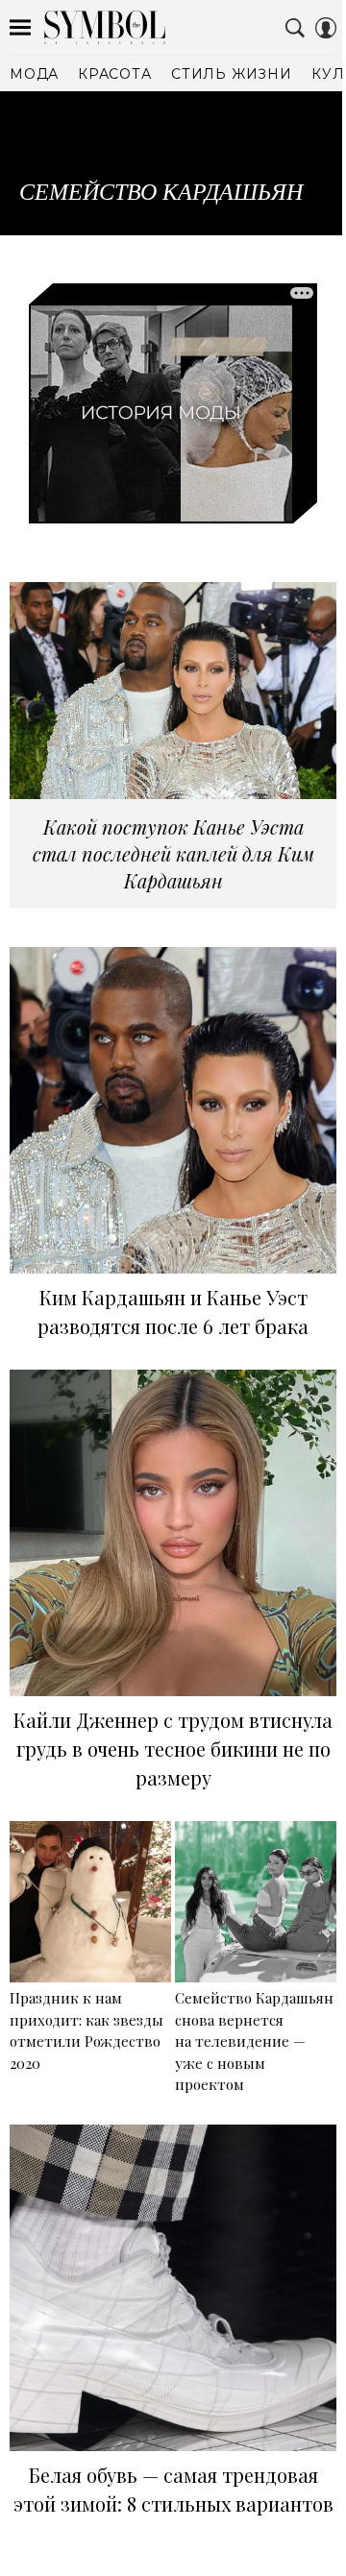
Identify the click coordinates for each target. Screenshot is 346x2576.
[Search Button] (295, 28)
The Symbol (105, 27)
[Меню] (20, 28)
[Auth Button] (326, 28)
